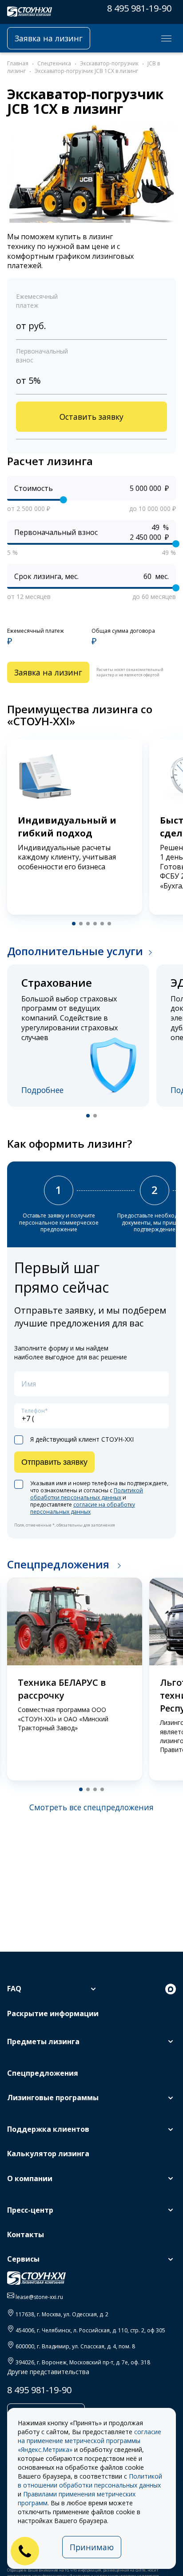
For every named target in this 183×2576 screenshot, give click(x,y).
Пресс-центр (30, 2210)
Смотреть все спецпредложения (91, 1807)
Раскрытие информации (53, 2013)
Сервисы (23, 2259)
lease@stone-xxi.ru (39, 2297)
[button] (74, 924)
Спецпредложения (60, 1564)
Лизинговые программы (53, 2098)
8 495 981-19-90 (139, 8)
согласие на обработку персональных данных (83, 1508)
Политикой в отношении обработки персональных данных (90, 2481)
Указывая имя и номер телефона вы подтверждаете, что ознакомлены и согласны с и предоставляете (99, 1498)
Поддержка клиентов (48, 2129)
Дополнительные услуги (75, 951)
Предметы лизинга (43, 2042)
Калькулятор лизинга (48, 2154)
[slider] (64, 500)
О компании (30, 2178)
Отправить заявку (54, 1462)
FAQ (14, 1989)
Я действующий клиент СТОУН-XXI (82, 1439)
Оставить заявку (91, 417)
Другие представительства (48, 2372)
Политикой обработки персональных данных (87, 1494)
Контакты (26, 2234)
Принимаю (92, 2547)
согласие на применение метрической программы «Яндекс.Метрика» (90, 2441)
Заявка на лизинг (49, 38)
